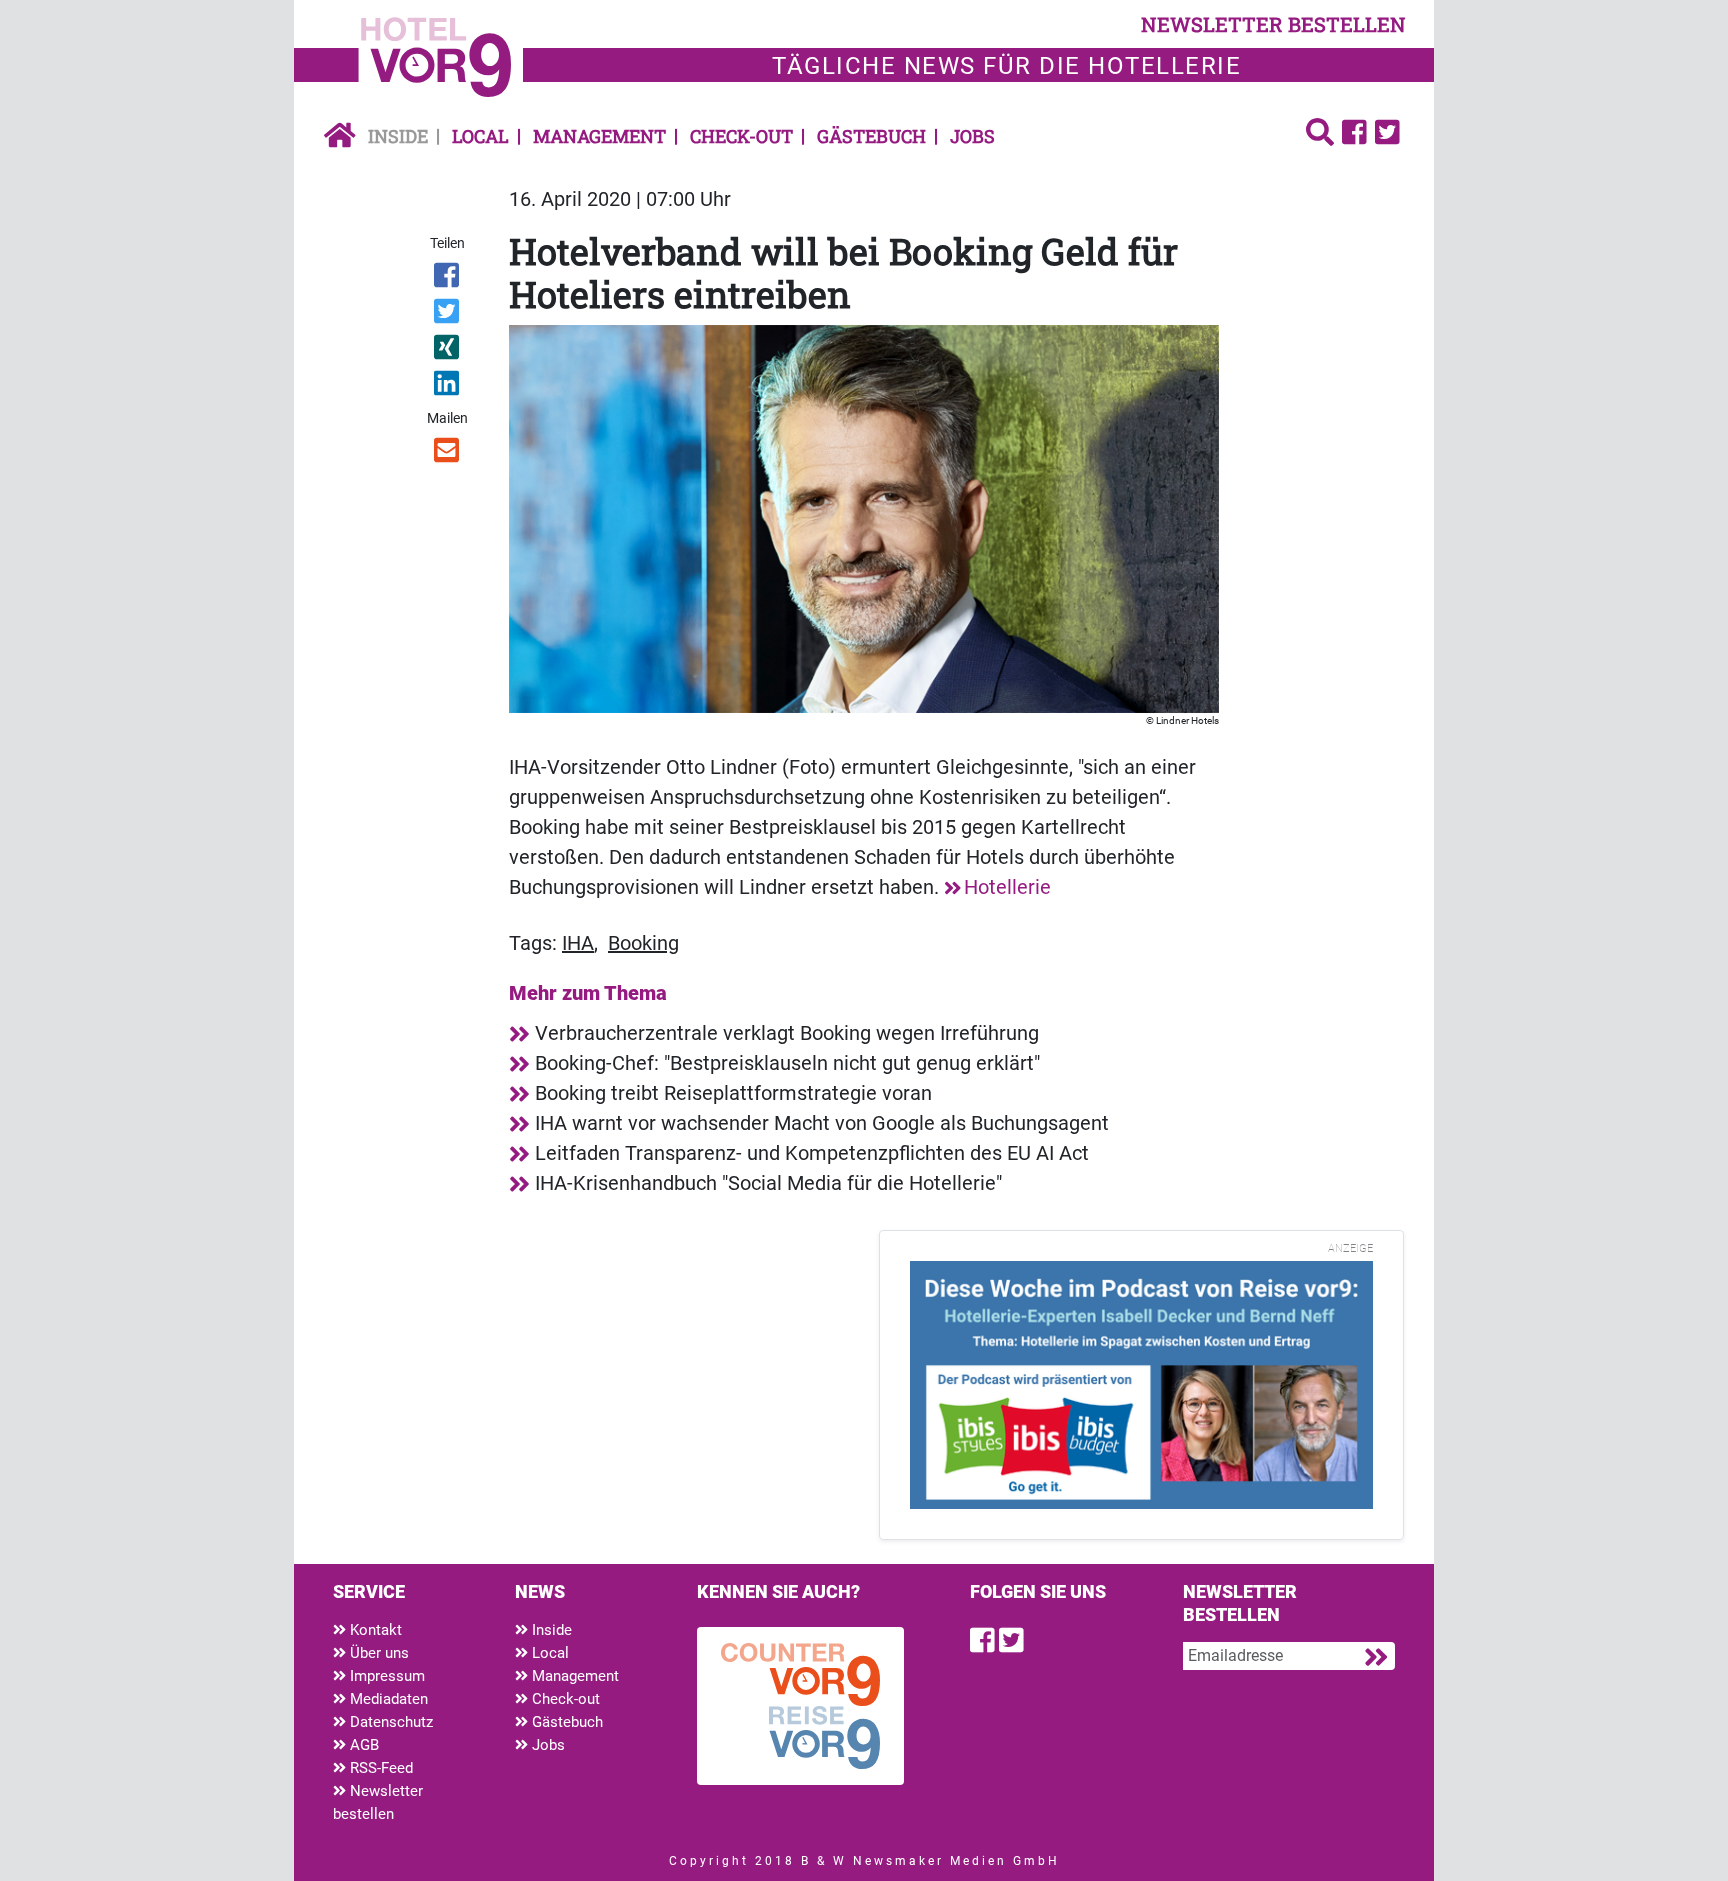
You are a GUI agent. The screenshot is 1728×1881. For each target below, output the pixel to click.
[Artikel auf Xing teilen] (448, 351)
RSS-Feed (379, 1768)
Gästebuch (871, 136)
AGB (362, 1745)
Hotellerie (1007, 887)
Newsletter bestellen (378, 1802)
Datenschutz (389, 1722)
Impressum (385, 1676)
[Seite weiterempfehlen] (448, 454)
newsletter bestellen (1273, 24)
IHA (578, 943)
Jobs (972, 136)
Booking (643, 943)
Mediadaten (387, 1699)
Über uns (377, 1653)
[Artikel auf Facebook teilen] (448, 279)
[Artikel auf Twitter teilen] (448, 315)
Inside (398, 136)
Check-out (741, 136)
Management (599, 136)
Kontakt (374, 1630)
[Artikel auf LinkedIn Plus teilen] (448, 387)
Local (480, 136)
